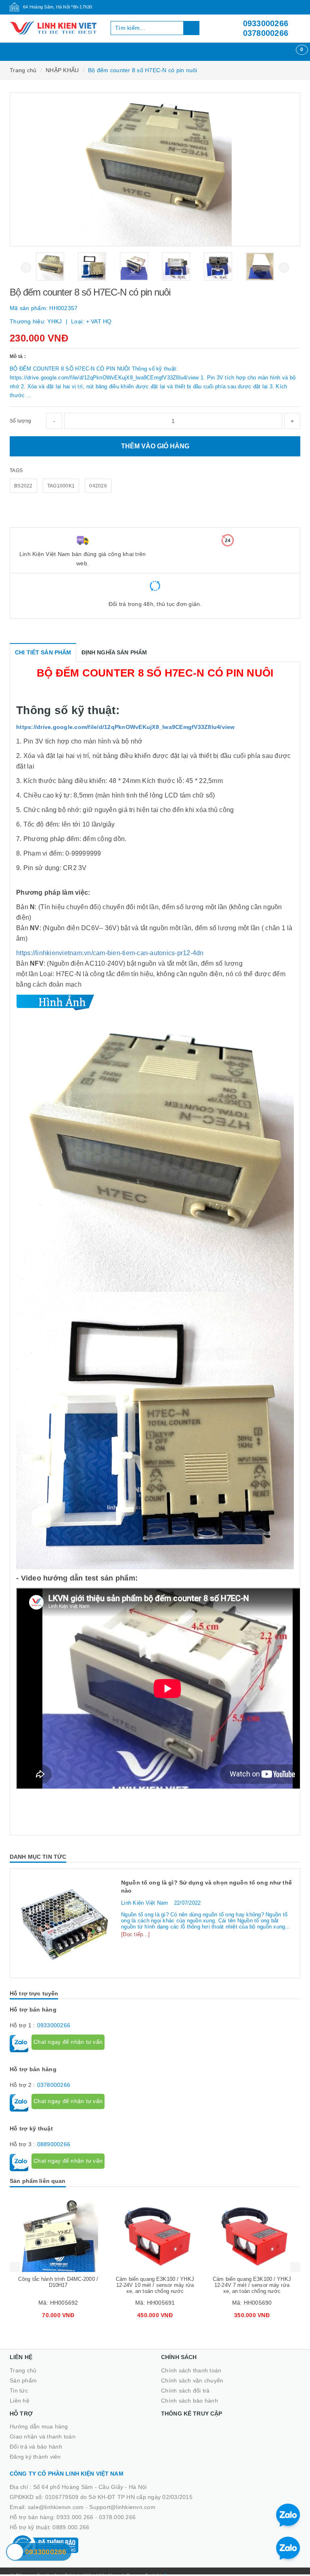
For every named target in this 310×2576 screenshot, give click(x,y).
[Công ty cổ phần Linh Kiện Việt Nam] (54, 28)
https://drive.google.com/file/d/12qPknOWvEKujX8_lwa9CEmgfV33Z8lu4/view (126, 727)
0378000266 (266, 33)
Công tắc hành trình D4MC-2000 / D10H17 (58, 2282)
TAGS (16, 471)
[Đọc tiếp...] (135, 1934)
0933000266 (266, 23)
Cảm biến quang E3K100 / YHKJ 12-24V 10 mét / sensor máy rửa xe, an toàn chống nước (155, 2285)
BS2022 (23, 486)
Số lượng (20, 421)
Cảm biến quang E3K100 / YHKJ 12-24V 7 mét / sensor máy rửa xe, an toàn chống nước (252, 2285)
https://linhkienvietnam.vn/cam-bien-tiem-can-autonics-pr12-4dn (110, 953)
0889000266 (54, 2144)
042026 (98, 486)
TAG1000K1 (61, 486)
